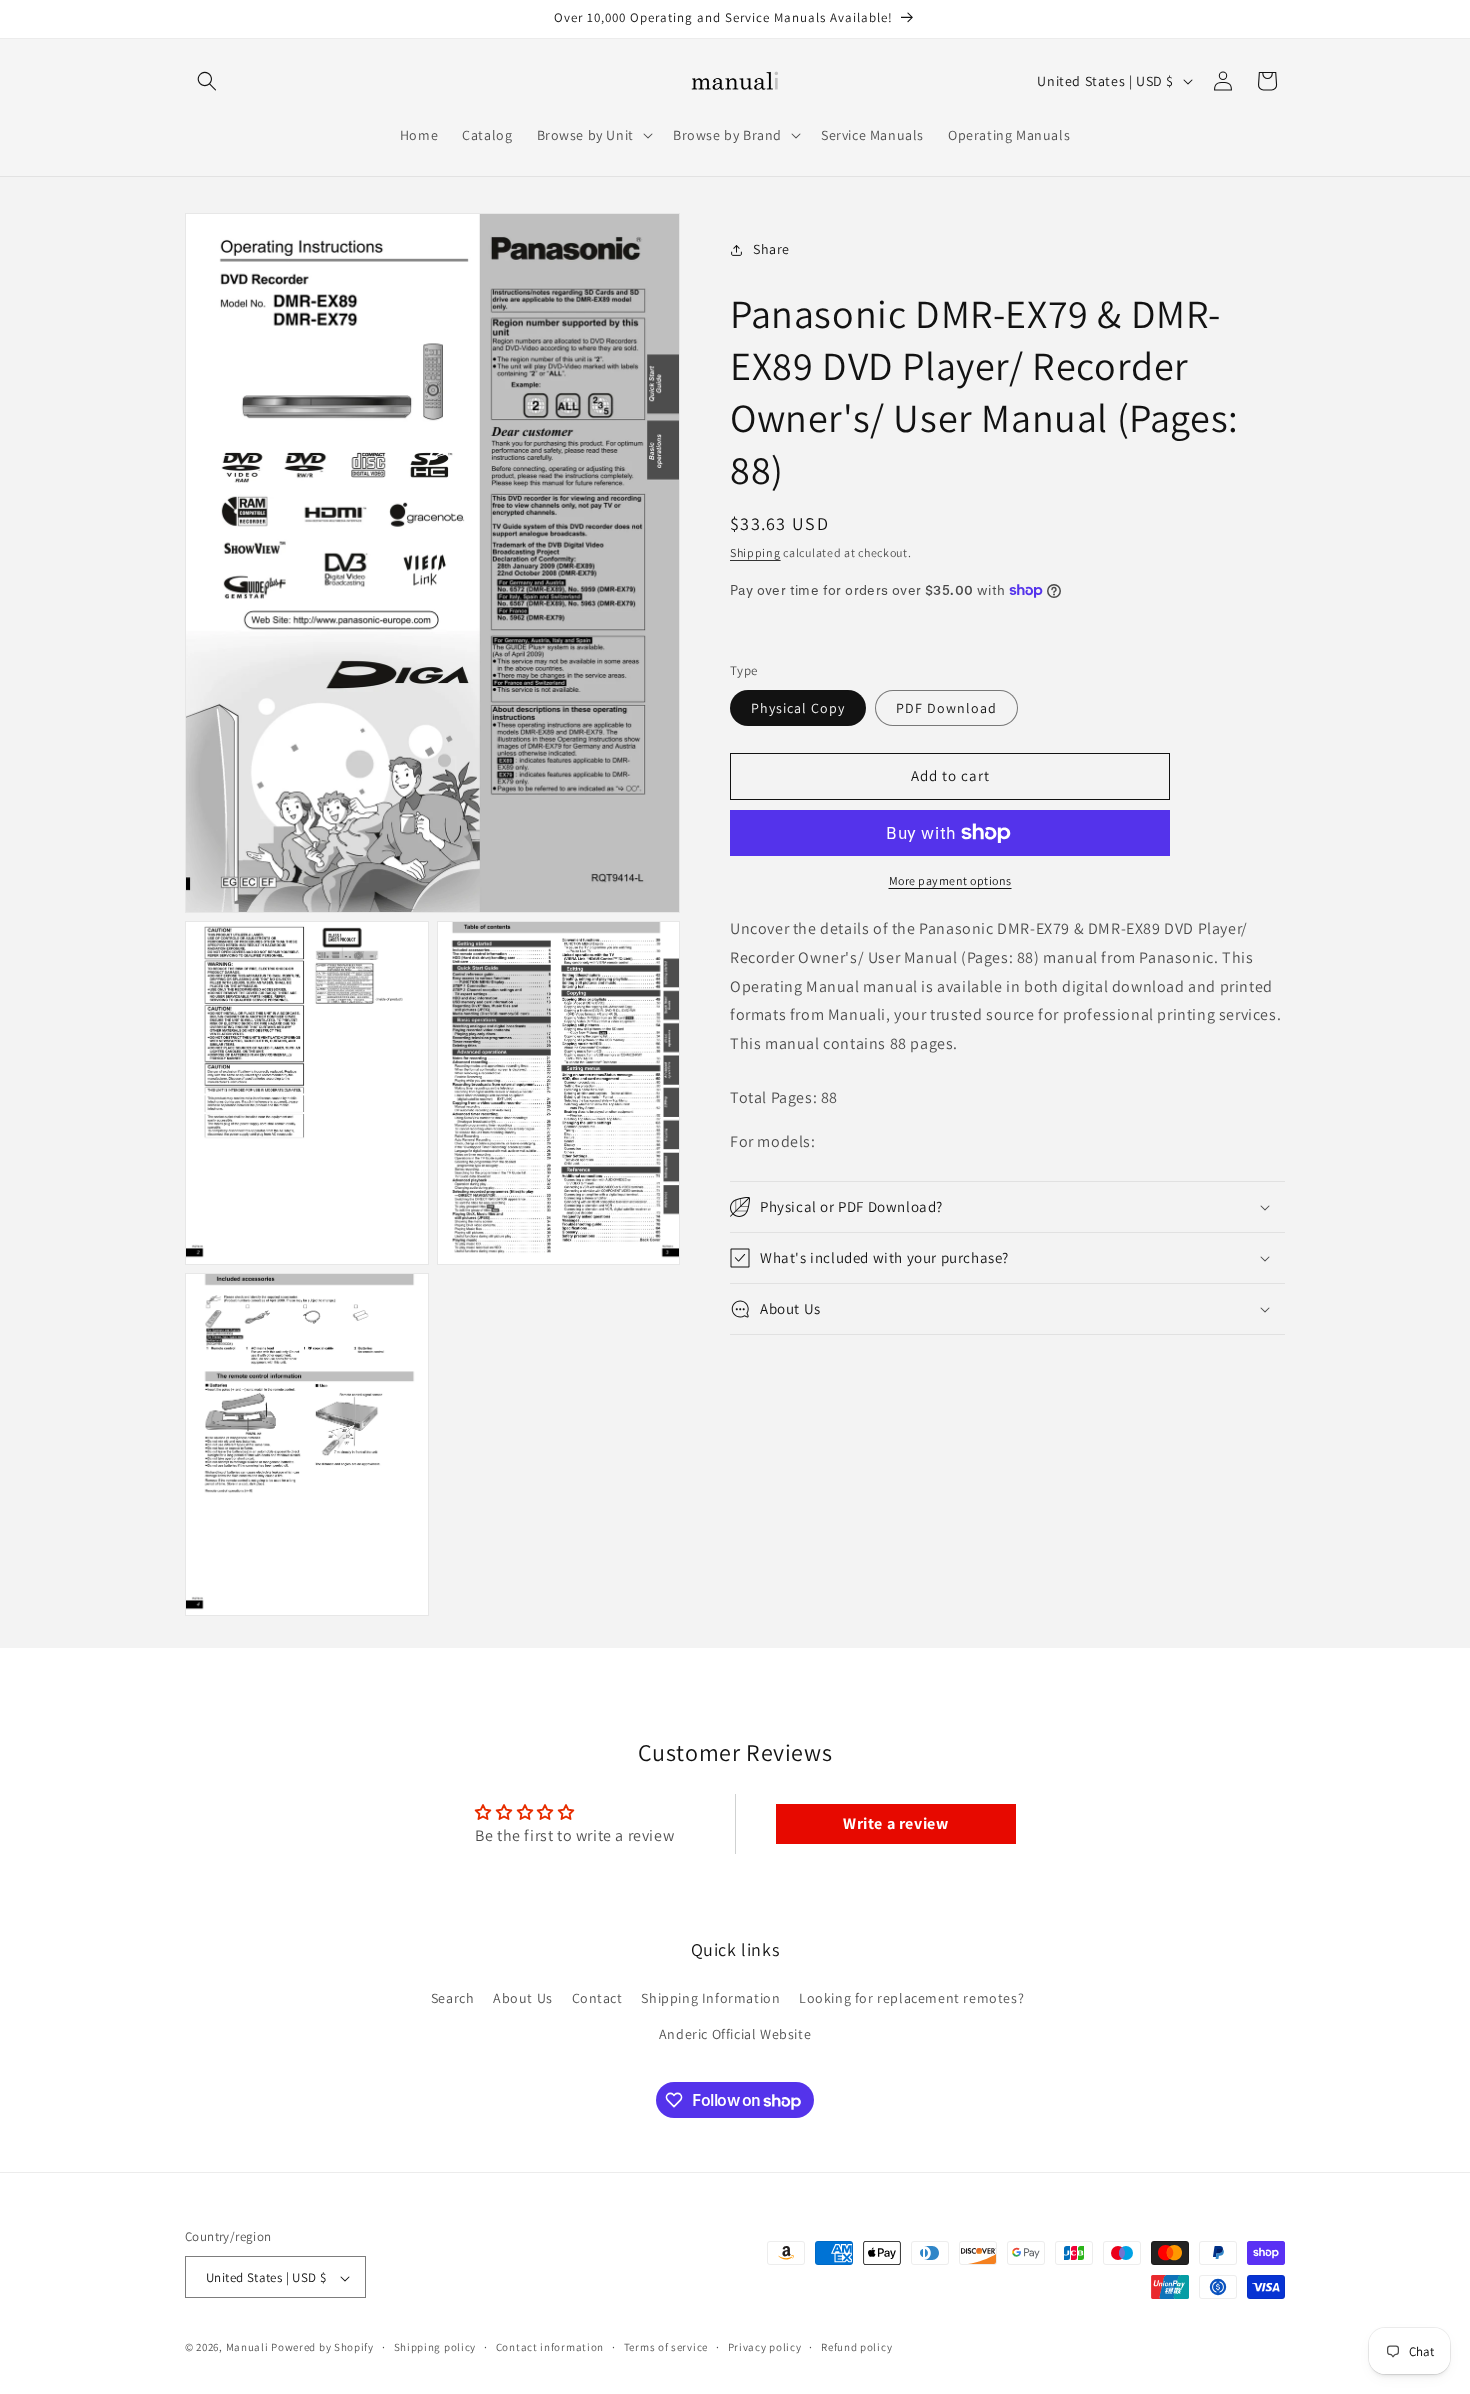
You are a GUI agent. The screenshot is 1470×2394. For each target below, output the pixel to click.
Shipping (755, 552)
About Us (523, 1999)
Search (453, 1999)
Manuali (247, 2348)
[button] (207, 81)
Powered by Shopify (322, 2348)
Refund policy (856, 2347)
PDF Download (946, 708)
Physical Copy (798, 708)
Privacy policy (765, 2347)
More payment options (950, 880)
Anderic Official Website (735, 2034)
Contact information (550, 2347)
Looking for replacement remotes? (911, 1999)
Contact (597, 1999)
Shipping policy (435, 2347)
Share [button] (771, 249)
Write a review (895, 1823)
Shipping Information (710, 1999)
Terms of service (666, 2347)
